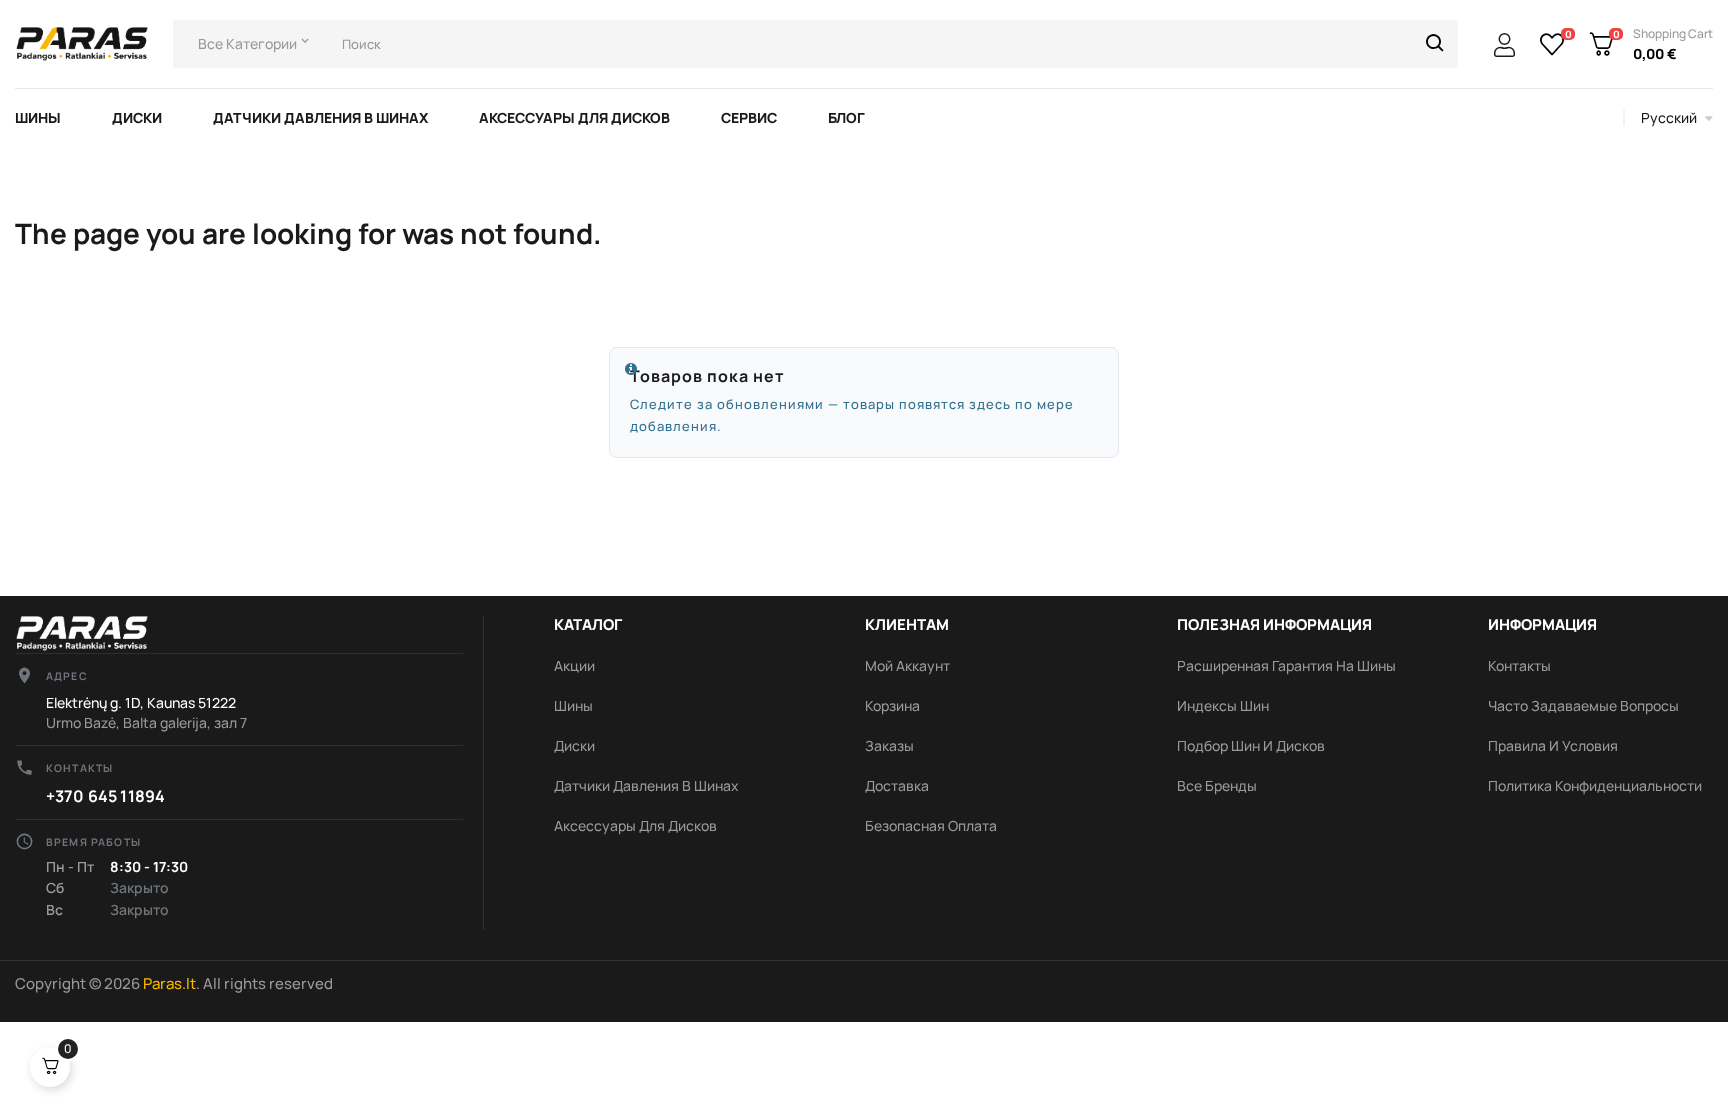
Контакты (1519, 665)
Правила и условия (1553, 745)
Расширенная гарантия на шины (1286, 665)
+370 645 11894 (105, 796)
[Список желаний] (1552, 44)
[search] (1435, 44)
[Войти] (1504, 46)
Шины (573, 705)
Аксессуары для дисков (635, 825)
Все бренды (1217, 785)
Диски (574, 745)
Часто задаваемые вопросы (1583, 705)
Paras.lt (169, 983)
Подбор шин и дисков (1251, 745)
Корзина (892, 705)
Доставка (897, 785)
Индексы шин (1223, 705)
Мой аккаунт (907, 665)
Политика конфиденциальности (1595, 785)
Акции (574, 665)
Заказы (889, 745)
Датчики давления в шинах (646, 785)
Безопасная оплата (931, 825)
